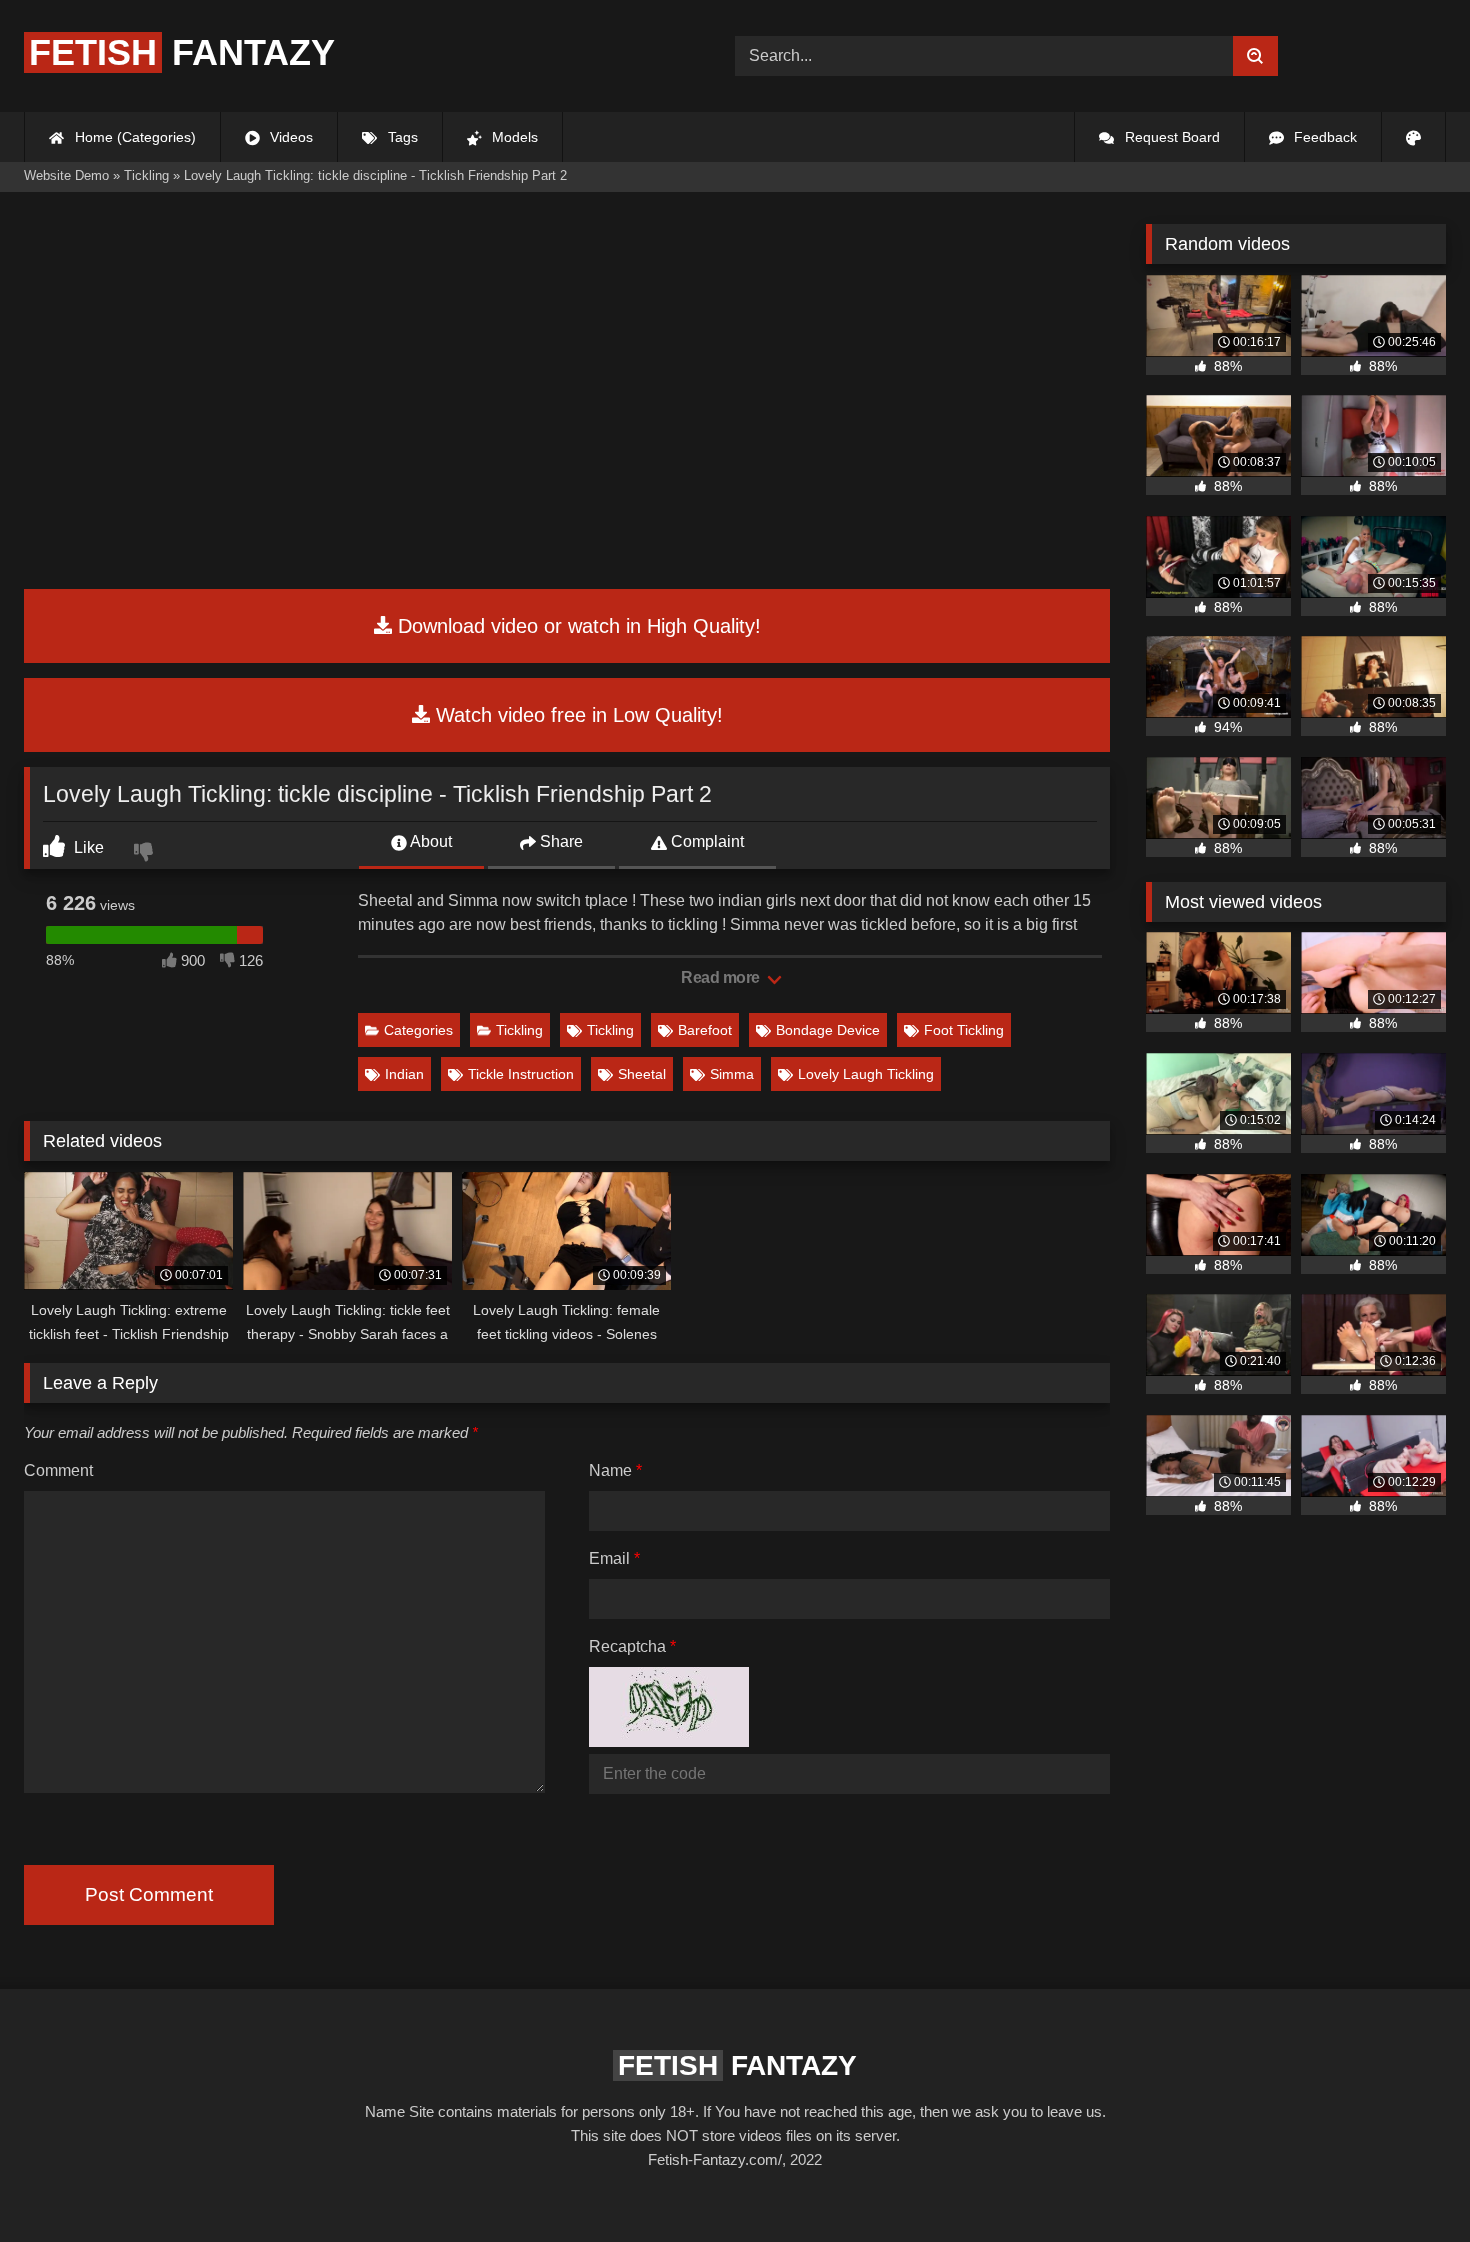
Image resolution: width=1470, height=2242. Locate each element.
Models (513, 137)
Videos (289, 137)
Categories (418, 1030)
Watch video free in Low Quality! (576, 715)
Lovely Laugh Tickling (866, 1074)
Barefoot (705, 1030)
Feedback (1323, 137)
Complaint (705, 841)
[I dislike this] (146, 854)
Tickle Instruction (521, 1074)
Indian (404, 1074)
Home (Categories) (133, 137)
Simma (732, 1074)
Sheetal (642, 1074)
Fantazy (182, 52)
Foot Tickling (964, 1030)
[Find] (1255, 56)
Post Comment (149, 1894)
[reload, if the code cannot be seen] (669, 1741)
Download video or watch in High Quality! (576, 626)
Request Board (1170, 137)
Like (87, 847)
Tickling (519, 1030)
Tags (401, 137)
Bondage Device (828, 1030)
